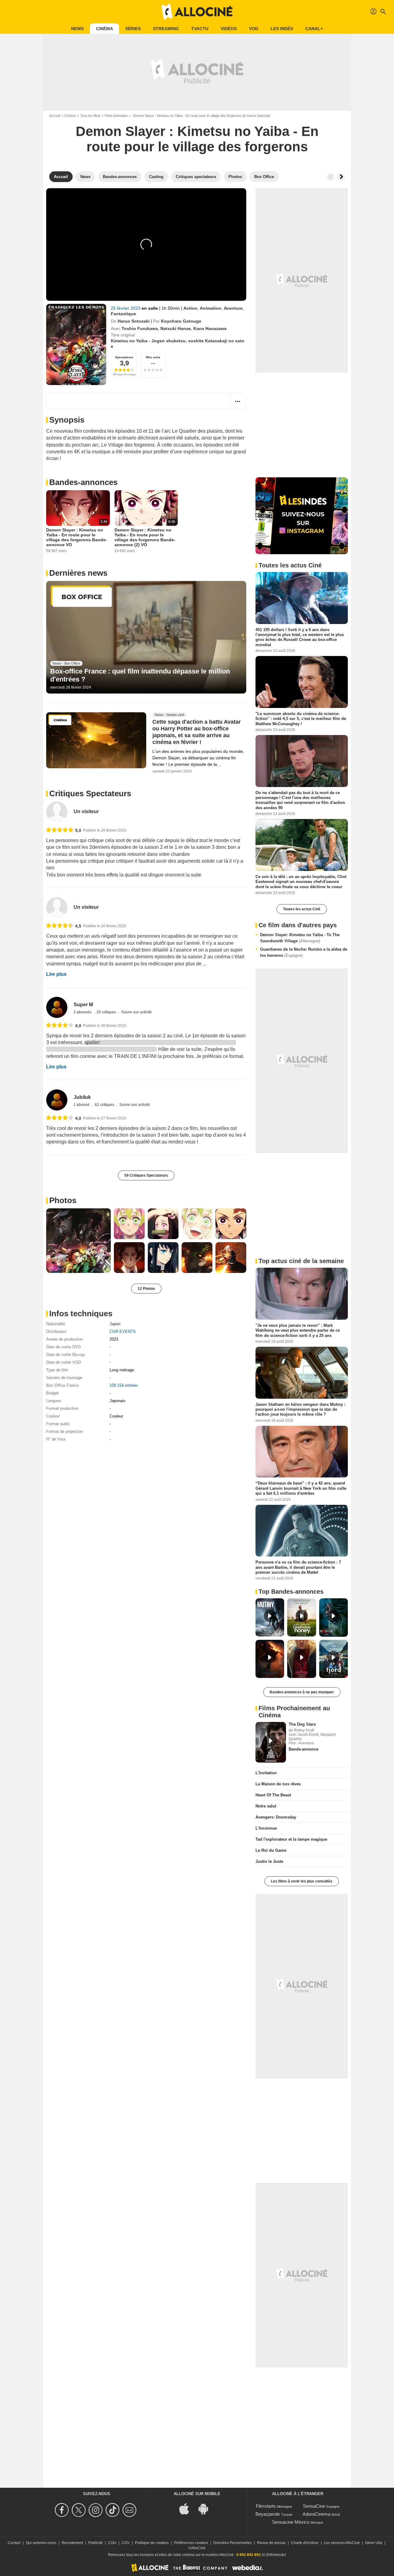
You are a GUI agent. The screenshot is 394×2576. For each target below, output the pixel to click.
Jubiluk (82, 1097)
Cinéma (105, 29)
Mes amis (153, 357)
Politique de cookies (152, 2543)
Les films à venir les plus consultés (302, 1881)
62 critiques (105, 1105)
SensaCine (314, 2506)
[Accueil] (197, 12)
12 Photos (146, 1289)
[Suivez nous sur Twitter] (80, 2510)
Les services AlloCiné (342, 2543)
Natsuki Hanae (176, 328)
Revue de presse (271, 2543)
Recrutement (72, 2543)
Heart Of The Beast (273, 1795)
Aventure (233, 308)
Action (190, 308)
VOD (254, 29)
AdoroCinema (316, 2514)
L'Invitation (266, 1773)
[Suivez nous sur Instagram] (96, 2510)
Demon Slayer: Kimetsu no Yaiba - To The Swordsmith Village (300, 938)
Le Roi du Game (271, 1850)
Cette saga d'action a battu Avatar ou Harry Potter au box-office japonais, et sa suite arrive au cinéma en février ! (197, 732)
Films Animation (116, 116)
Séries (133, 29)
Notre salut (266, 1806)
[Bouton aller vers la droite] (341, 177)
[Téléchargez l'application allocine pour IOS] (187, 2508)
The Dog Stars (302, 1724)
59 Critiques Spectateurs (146, 1175)
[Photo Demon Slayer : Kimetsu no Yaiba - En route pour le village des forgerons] (78, 1241)
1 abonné (82, 1105)
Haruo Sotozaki (134, 321)
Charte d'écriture (305, 2543)
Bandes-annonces (83, 482)
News (77, 29)
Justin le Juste (269, 1861)
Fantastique (123, 314)
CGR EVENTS (123, 1332)
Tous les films (90, 116)
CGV (126, 2543)
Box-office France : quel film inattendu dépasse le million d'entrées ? (140, 675)
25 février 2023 (126, 308)
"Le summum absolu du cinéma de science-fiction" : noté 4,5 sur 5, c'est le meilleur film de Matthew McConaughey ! (301, 719)
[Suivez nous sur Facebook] (63, 2510)
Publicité (96, 2543)
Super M (83, 1005)
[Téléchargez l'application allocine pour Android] (207, 2508)
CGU (112, 2543)
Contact (14, 2543)
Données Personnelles (233, 2543)
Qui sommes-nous (41, 2543)
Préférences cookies (191, 2543)
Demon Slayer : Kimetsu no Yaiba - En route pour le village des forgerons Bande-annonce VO (77, 537)
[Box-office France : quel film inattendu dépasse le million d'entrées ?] (146, 637)
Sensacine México (291, 2522)
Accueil (55, 116)
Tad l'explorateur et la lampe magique (291, 1839)
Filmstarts (266, 2506)
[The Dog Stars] (271, 1742)
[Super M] (57, 1007)
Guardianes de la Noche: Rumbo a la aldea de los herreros (304, 952)
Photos (63, 1200)
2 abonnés (83, 1012)
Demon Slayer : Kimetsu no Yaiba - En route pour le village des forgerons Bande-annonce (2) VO (145, 537)
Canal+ (314, 29)
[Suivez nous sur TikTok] (113, 2510)
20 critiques (107, 1012)
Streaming (166, 29)
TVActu (200, 29)
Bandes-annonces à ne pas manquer (302, 1692)
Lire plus (56, 974)
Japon (115, 1324)
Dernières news (78, 573)
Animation (211, 308)
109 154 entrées (124, 1385)
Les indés (282, 29)
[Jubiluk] (57, 1100)
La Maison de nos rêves (278, 1784)
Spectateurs (124, 357)
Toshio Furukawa (140, 328)
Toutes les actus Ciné (302, 909)
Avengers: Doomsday (276, 1817)
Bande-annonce (304, 1749)
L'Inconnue (266, 1828)
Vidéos (229, 29)
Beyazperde (268, 2514)
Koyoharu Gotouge (181, 321)
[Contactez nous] (130, 2510)
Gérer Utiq (374, 2543)
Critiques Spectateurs (90, 793)
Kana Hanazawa (210, 328)
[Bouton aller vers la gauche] (331, 177)
